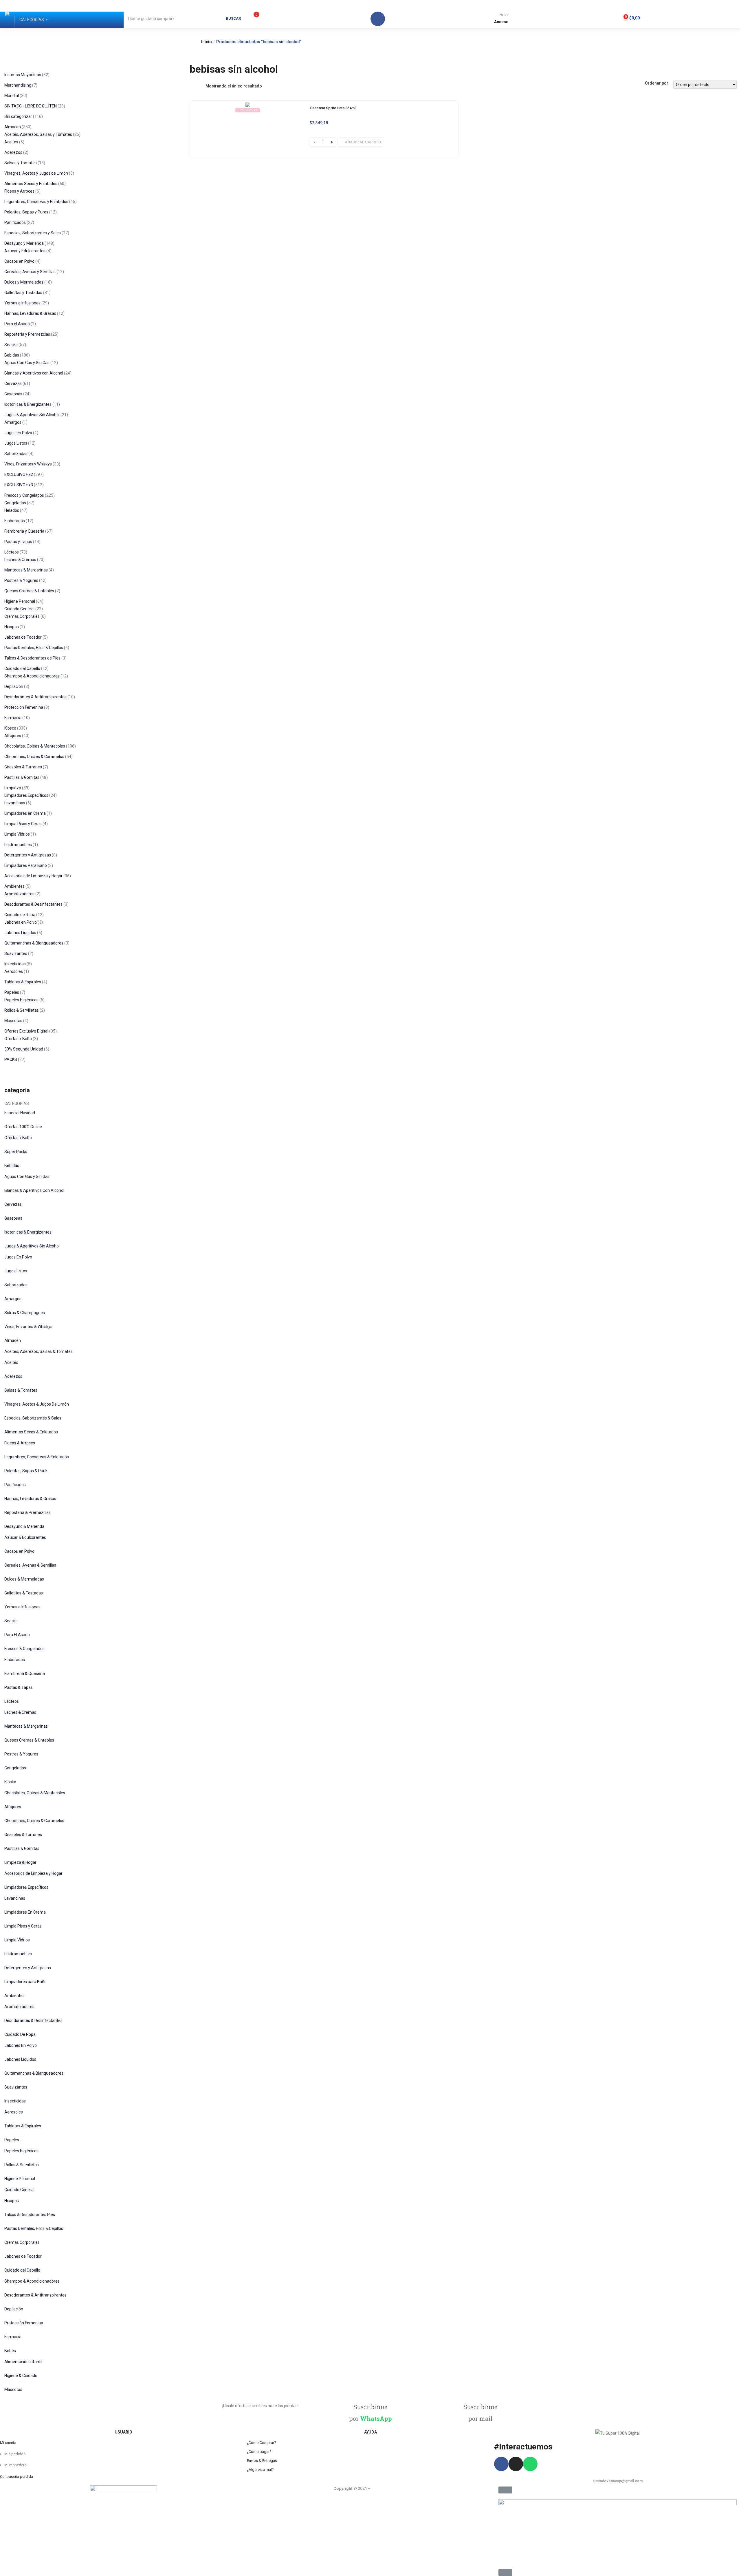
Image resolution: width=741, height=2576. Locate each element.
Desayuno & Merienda (24, 1526)
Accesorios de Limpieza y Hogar (33, 1873)
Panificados (15, 1485)
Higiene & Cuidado (21, 2376)
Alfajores (13, 1807)
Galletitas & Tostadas (24, 1593)
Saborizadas (16, 1285)
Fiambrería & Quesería (25, 1674)
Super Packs (16, 1152)
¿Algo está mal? (260, 2470)
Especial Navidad (20, 1113)
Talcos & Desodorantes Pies (30, 2215)
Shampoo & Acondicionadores (32, 2281)
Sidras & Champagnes (25, 1313)
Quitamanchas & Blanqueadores (34, 2073)
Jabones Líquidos (20, 2059)
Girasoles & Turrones (23, 1835)
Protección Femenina (24, 2323)
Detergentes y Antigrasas (28, 1968)
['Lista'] (201, 86)
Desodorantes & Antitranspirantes (35, 2295)
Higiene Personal (20, 2179)
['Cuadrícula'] (193, 86)
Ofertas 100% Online (23, 1127)
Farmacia (13, 2337)
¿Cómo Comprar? (262, 2443)
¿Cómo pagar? (259, 2452)
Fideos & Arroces (20, 1443)
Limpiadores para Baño (25, 1982)
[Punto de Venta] (7, 20)
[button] (629, 17)
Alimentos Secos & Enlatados (31, 1432)
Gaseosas (13, 1218)
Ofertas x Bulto (18, 1138)
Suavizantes (16, 2087)
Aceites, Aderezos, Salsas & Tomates (38, 1351)
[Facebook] (378, 19)
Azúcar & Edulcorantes (25, 1537)
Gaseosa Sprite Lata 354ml (333, 108)
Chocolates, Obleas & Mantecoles (35, 1793)
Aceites (11, 1362)
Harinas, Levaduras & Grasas (30, 1499)
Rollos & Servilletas (22, 2165)
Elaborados (15, 1660)
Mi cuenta (8, 2443)
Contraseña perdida (16, 2477)
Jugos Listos (16, 1271)
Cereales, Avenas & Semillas (30, 1565)
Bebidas (12, 1165)
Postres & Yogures (21, 1754)
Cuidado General (19, 2190)
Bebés (10, 2351)
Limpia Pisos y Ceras (23, 1926)
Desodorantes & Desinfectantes (33, 2020)
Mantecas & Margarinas (26, 1726)
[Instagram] (516, 2464)
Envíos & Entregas (262, 2461)
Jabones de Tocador (23, 2256)
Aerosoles (14, 2112)
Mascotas (13, 2389)
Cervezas (13, 1204)
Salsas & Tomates (21, 1390)
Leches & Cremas (20, 1712)
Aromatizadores (19, 2007)
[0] (250, 18)
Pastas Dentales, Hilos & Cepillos (34, 2228)
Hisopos (12, 2201)
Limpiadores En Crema (25, 1912)
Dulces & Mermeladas (24, 1579)
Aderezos (13, 1376)
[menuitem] (32, 20)
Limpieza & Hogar (20, 1862)
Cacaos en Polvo (19, 1551)
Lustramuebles (18, 1954)
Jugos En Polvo (18, 1257)
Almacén (13, 1340)
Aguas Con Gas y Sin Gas (27, 1176)
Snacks (11, 1621)
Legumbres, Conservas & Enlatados (37, 1457)
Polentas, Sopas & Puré (26, 1471)
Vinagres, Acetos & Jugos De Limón (37, 1404)
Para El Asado (17, 1635)
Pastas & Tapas (19, 1687)
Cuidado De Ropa (20, 2034)
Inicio (207, 42)
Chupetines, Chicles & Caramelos (34, 1821)
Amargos (13, 1299)
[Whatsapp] (530, 2464)
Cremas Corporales (22, 2242)
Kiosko (10, 1782)
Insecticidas (15, 2101)
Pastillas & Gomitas (22, 1848)
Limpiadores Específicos (26, 1887)
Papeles (12, 2140)
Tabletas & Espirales (23, 2126)
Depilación (14, 2309)
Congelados (15, 1768)
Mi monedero (15, 2465)
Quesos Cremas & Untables (29, 1740)
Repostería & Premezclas (27, 1512)
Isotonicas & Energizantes (28, 1232)
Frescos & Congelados (24, 1649)
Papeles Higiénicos (21, 2151)
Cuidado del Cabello (22, 2270)
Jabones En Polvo (21, 2045)
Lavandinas (15, 1898)
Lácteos (12, 1701)
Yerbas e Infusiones (22, 1607)
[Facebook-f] (501, 2464)
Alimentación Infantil (23, 2362)
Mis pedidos (15, 2454)
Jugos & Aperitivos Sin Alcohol (32, 1246)
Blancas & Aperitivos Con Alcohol (34, 1190)
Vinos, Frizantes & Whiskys (28, 1327)
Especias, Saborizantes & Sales (33, 1418)
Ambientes (14, 1996)
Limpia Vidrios (17, 1940)
